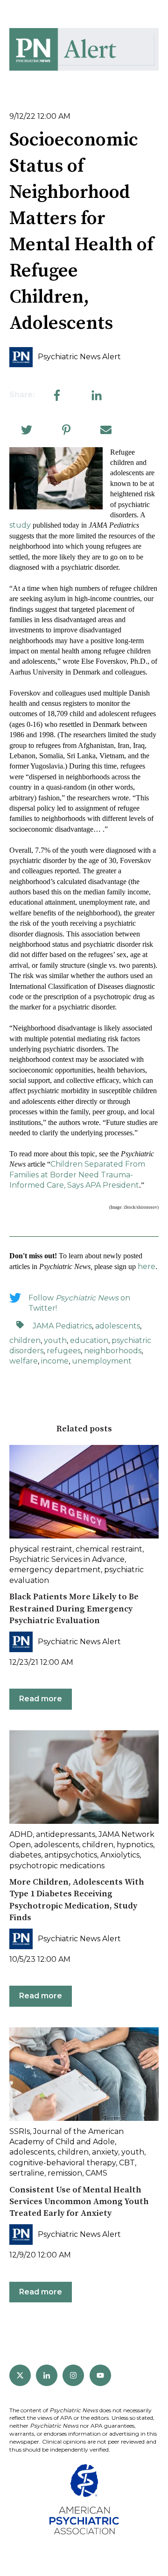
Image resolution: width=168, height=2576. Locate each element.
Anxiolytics (120, 1855)
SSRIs (20, 2131)
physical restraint (41, 1549)
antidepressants (66, 1834)
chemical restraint (109, 1549)
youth (55, 1340)
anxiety (105, 2152)
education (89, 1340)
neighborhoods (113, 1351)
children (25, 1340)
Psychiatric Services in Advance (67, 1559)
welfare (24, 1361)
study (20, 525)
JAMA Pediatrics (62, 1326)
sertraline (27, 2173)
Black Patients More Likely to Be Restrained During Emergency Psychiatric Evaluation (74, 1608)
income (55, 1361)
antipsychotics (71, 1855)
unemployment (102, 1361)
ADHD (21, 1834)
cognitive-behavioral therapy (63, 2163)
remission (65, 2173)
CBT (127, 2163)
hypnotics (135, 1845)
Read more (41, 1699)
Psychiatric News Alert (79, 357)
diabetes (25, 1855)
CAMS (96, 2173)
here (147, 1266)
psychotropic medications (57, 1866)
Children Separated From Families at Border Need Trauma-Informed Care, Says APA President (77, 1175)
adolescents (118, 1326)
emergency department (55, 1570)
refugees (64, 1351)
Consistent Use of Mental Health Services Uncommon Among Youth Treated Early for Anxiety (79, 2202)
